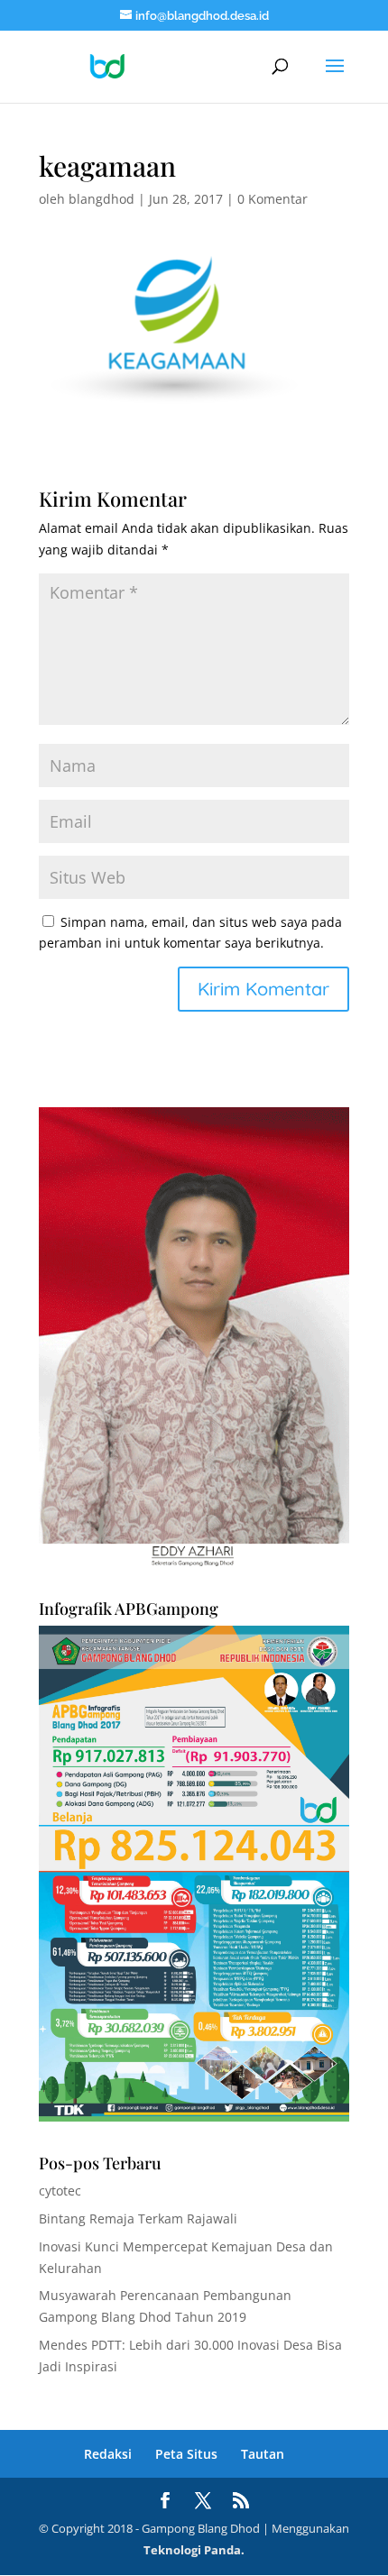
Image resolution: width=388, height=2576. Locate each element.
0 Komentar (273, 199)
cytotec (60, 2191)
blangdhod (102, 199)
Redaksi (108, 2454)
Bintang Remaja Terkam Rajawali (138, 2218)
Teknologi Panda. (194, 2550)
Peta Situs (186, 2454)
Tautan (263, 2454)
